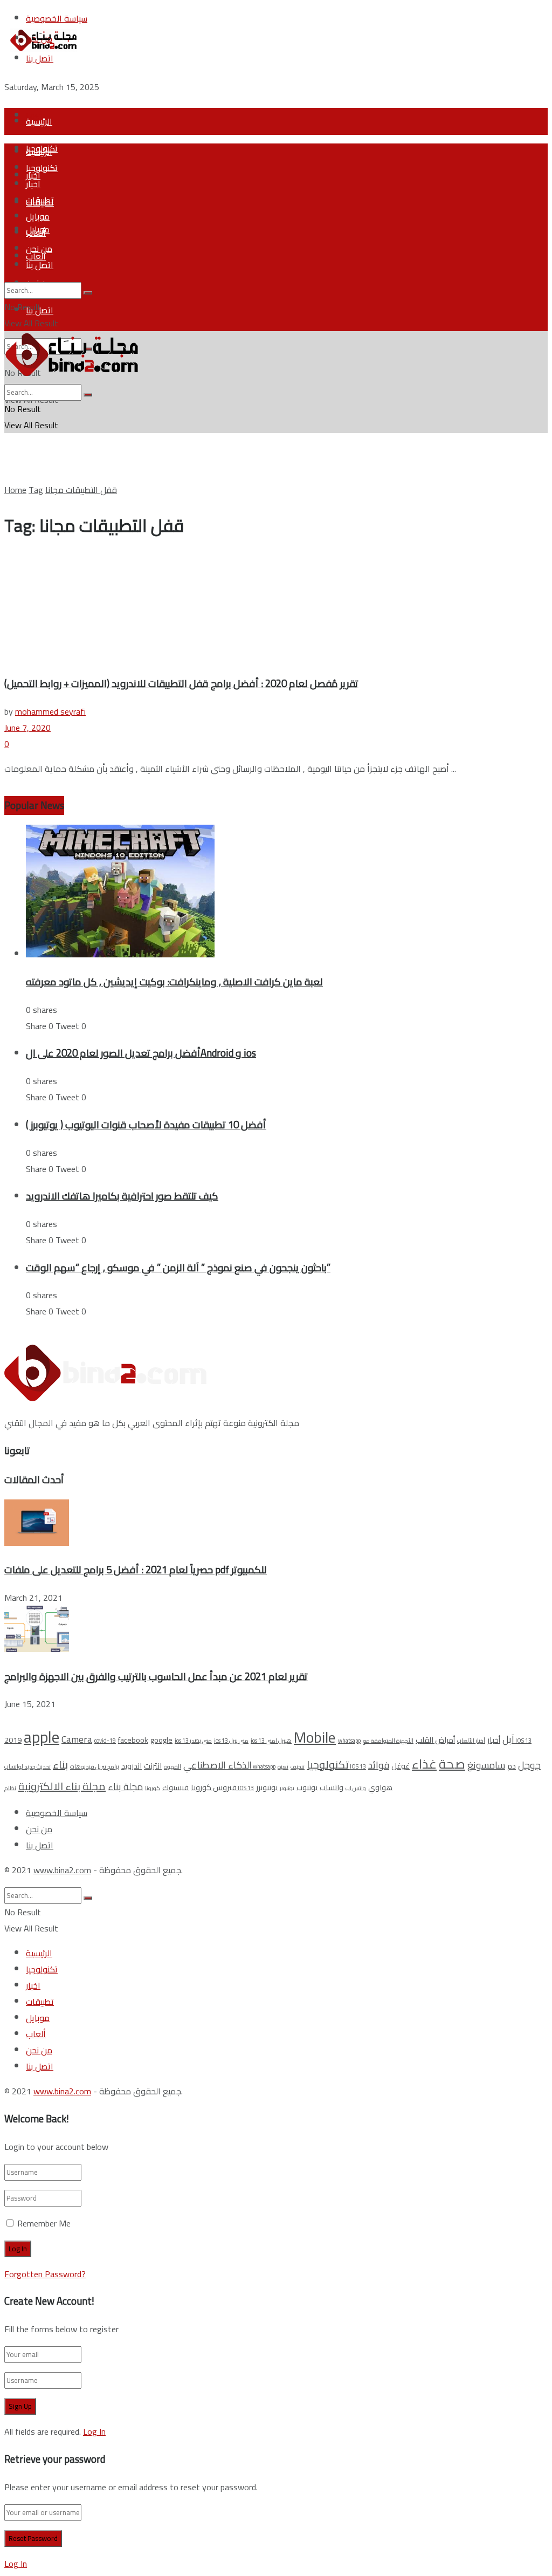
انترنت (153, 1766)
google (161, 1740)
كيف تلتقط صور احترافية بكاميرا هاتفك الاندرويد (122, 1196)
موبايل (38, 216)
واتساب (332, 1787)
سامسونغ (486, 1765)
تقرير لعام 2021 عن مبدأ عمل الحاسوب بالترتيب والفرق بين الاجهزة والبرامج (156, 1677)
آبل (508, 1739)
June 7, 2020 (27, 728)
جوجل (529, 1765)
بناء (60, 1765)
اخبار (33, 184)
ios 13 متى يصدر (193, 1741)
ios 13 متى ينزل (231, 1741)
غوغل (401, 1766)
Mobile (315, 1737)
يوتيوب (307, 1787)
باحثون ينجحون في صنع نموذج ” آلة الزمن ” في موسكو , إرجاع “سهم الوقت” (178, 1268)
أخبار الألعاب (471, 1741)
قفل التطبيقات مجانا (81, 490)
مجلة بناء (125, 1787)
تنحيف (298, 1766)
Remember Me (44, 2223)
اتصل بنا (40, 265)
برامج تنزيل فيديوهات (95, 1766)
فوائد (379, 1765)
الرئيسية (39, 121)
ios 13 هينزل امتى (271, 1741)
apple (42, 1737)
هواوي (380, 1787)
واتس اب (356, 1788)
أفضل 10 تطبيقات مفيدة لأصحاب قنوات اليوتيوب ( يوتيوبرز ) (146, 1125)
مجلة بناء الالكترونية (62, 1786)
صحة (452, 1764)
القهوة (172, 1766)
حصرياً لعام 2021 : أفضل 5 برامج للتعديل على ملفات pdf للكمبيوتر (136, 1570)
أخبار (494, 1740)
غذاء (424, 1764)
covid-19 (105, 1741)
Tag (36, 490)
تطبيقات (40, 200)
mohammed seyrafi (50, 711)
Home (15, 490)
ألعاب (36, 232)
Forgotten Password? (45, 2274)
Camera (77, 1739)
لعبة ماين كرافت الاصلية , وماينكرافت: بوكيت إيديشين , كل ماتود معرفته (174, 982)
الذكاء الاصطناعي (218, 1765)
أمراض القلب (435, 1740)
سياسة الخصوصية (57, 1813)
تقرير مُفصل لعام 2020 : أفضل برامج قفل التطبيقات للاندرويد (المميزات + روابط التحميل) (181, 684)
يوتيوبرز (267, 1787)
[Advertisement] (130, 73)
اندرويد (132, 1766)
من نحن (39, 249)
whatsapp (349, 1741)
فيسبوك (175, 1787)
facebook (133, 1740)
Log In (94, 2431)
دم (512, 1766)
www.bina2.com (62, 1870)
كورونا (153, 1788)
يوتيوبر (287, 1788)
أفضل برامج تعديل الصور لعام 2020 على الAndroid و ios (141, 1053)
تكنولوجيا (42, 168)
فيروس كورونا (214, 1787)
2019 (13, 1740)
